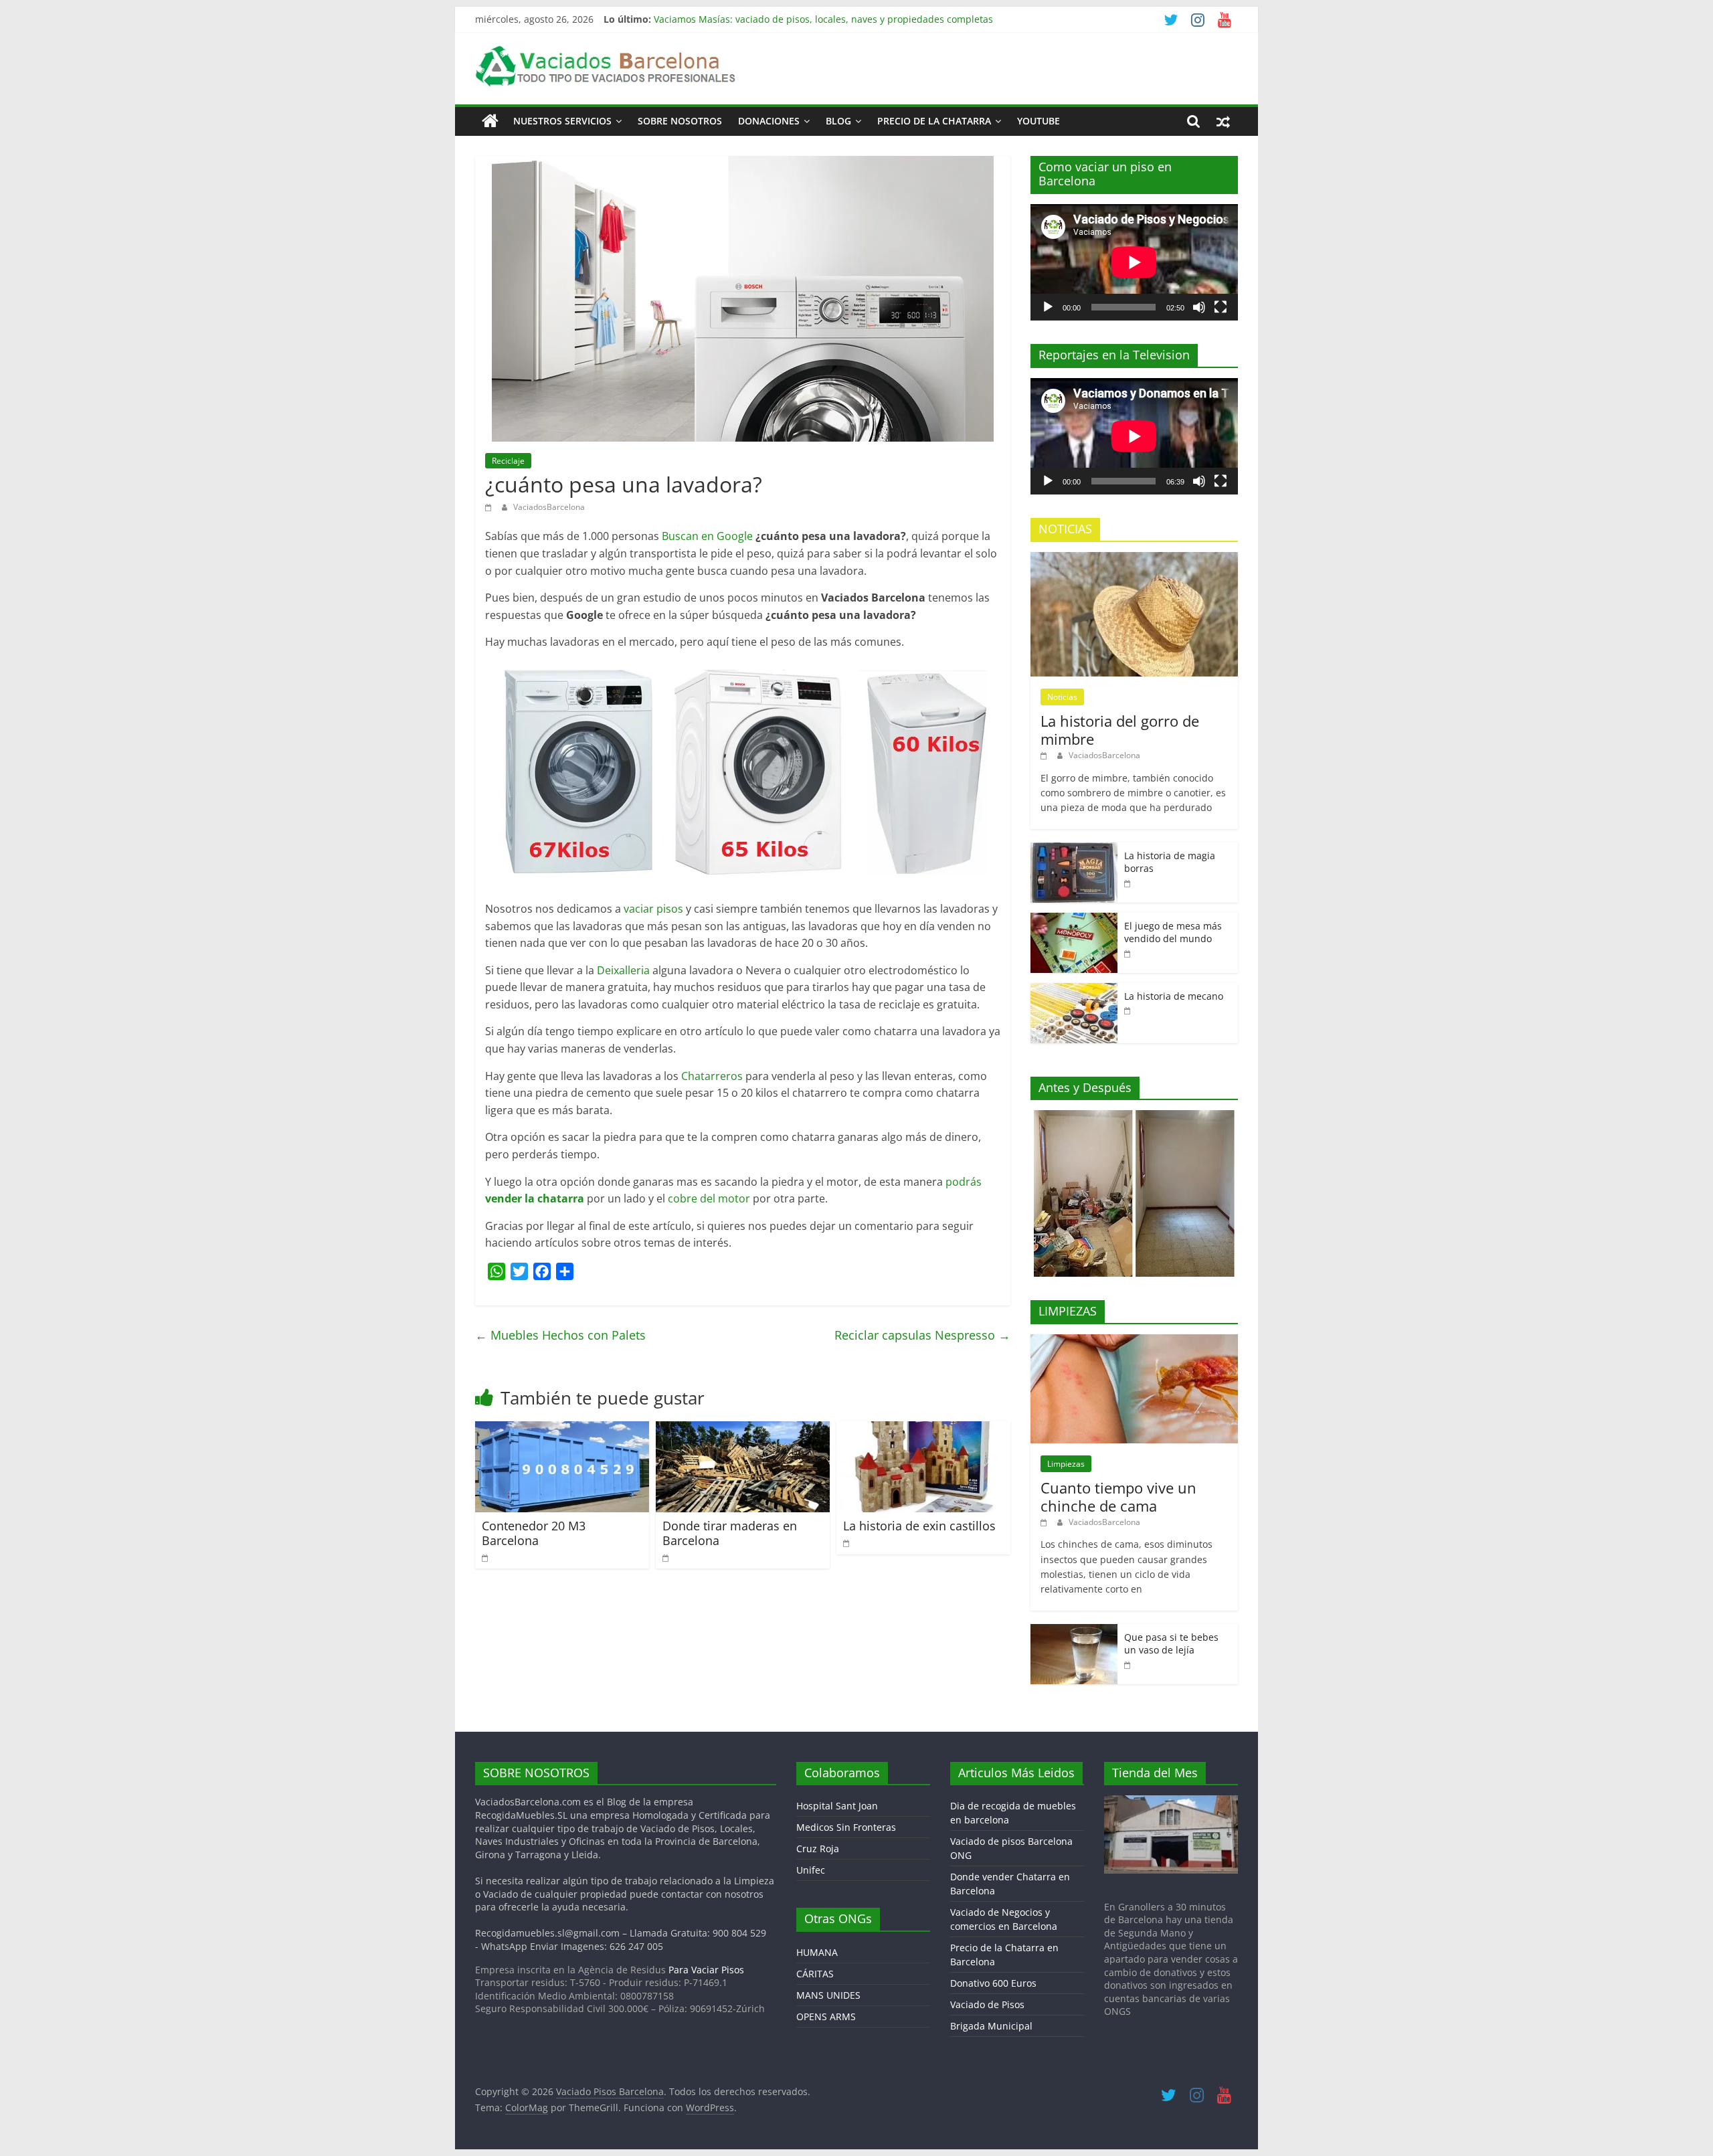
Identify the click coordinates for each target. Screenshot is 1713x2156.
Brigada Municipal (991, 2026)
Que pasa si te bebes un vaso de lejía (1171, 1644)
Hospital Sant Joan (837, 1806)
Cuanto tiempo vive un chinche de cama (1118, 1496)
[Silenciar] (1199, 307)
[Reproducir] (1048, 307)
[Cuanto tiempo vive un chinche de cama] (1134, 1341)
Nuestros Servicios (562, 121)
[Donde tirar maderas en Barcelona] (743, 1429)
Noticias (1062, 697)
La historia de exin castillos (919, 1526)
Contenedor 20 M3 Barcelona (534, 1533)
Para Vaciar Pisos (706, 1970)
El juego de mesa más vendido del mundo (1173, 932)
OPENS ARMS (826, 2016)
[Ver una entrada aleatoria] (1223, 121)
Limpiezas (1066, 1464)
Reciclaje (508, 461)
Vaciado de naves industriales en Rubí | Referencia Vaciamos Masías (808, 14)
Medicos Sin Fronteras (846, 1827)
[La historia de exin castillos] (923, 1429)
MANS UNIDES (828, 1995)
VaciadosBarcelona (549, 507)
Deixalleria (623, 970)
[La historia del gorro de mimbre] (1134, 559)
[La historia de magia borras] (1074, 849)
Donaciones (769, 121)
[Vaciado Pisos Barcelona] (490, 121)
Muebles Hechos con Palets (560, 1335)
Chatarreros (712, 1076)
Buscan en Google (707, 536)
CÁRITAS (815, 1974)
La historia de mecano (1174, 996)
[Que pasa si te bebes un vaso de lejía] (1074, 1631)
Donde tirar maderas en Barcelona (730, 1533)
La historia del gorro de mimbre (1120, 729)
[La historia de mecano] (1074, 990)
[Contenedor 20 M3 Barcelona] (562, 1429)
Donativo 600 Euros (993, 1983)
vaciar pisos (653, 909)
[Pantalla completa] (1221, 307)
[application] (1134, 262)
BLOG (838, 121)
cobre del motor (709, 1198)
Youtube (1039, 121)
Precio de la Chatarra (934, 121)
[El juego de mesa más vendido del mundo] (1074, 920)
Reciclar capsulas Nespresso (922, 1335)
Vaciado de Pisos (987, 2004)
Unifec (811, 1870)
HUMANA (817, 1952)
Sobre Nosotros (680, 121)
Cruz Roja (818, 1849)
